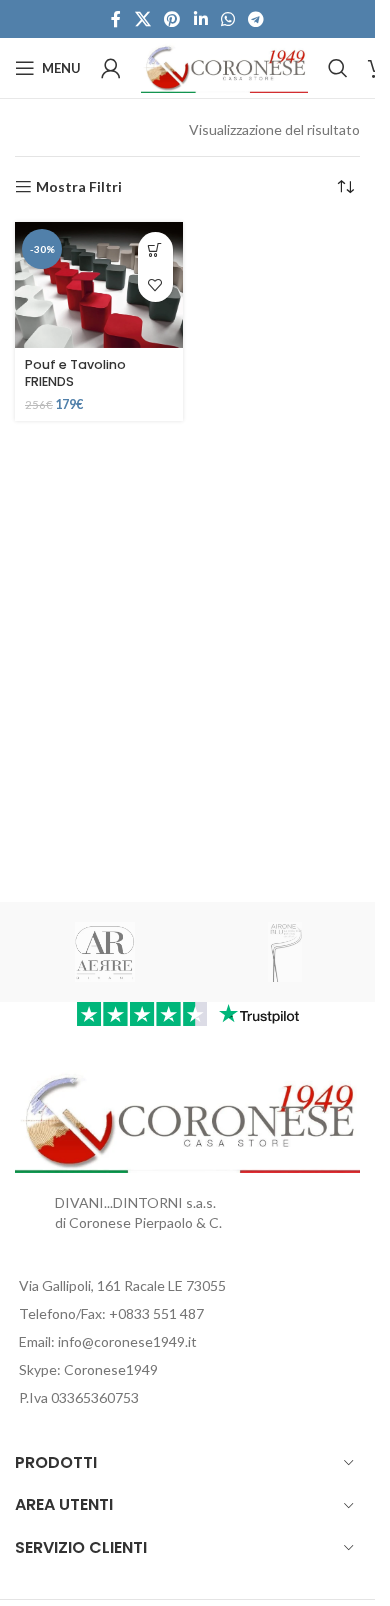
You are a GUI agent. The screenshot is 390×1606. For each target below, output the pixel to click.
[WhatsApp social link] (227, 19)
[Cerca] (338, 68)
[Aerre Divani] (105, 952)
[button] (155, 249)
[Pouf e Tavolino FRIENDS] (99, 285)
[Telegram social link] (255, 19)
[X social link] (142, 19)
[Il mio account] (111, 68)
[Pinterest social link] (172, 19)
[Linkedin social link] (200, 19)
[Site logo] (224, 66)
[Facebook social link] (116, 19)
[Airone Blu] (285, 952)
